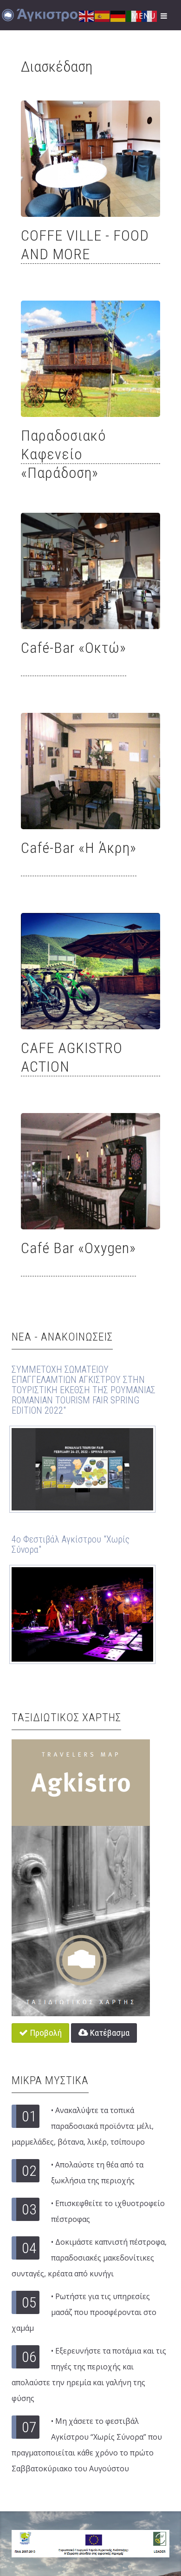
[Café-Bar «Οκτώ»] (90, 571)
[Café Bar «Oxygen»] (90, 1171)
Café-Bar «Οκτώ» (74, 648)
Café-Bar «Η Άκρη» (79, 848)
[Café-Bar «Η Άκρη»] (90, 771)
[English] (87, 15)
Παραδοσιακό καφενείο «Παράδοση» (63, 454)
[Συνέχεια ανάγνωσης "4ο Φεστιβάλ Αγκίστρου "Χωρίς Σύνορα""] (82, 1614)
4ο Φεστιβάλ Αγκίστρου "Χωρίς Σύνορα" (71, 1544)
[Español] (103, 15)
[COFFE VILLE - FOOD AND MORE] (90, 159)
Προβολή (45, 2033)
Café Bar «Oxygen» (78, 1248)
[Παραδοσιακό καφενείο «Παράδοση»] (90, 359)
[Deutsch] (118, 15)
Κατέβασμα (109, 2033)
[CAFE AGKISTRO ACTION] (90, 971)
